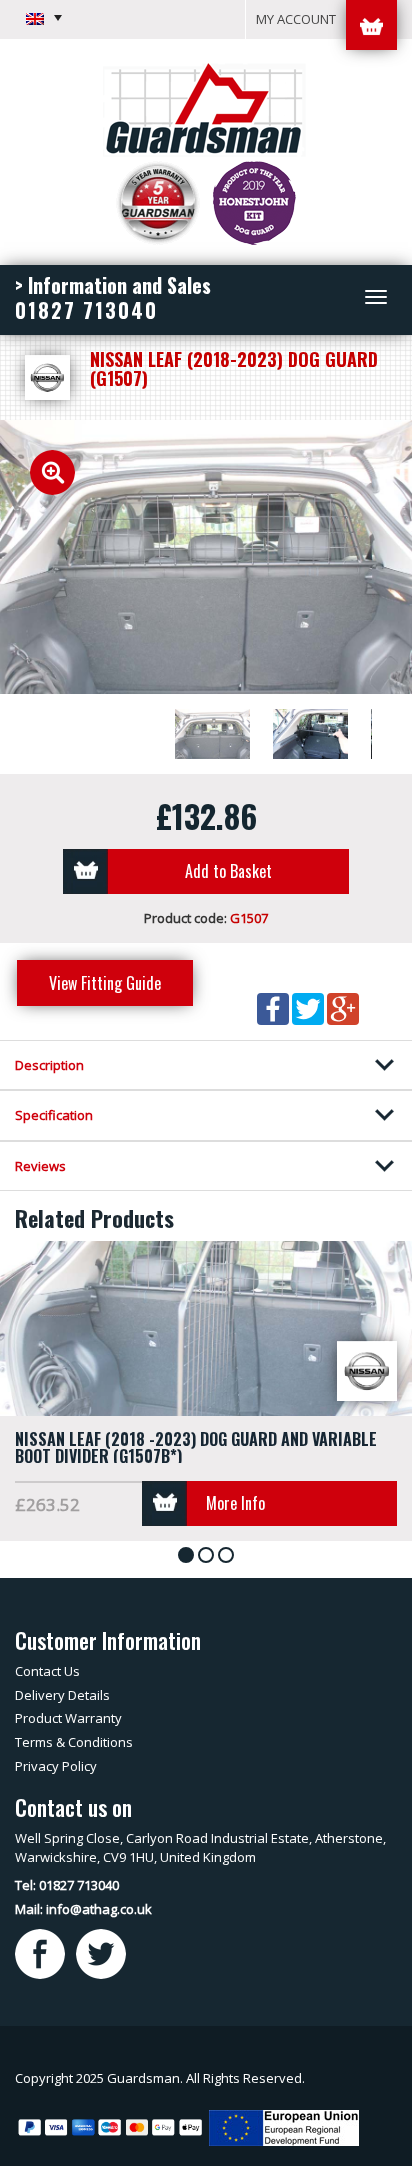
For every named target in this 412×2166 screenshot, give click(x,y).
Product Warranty (68, 1718)
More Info (235, 1503)
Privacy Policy (56, 1766)
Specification (54, 1115)
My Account (296, 19)
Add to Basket (228, 871)
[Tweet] (309, 1007)
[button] (44, 18)
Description (49, 1065)
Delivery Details (62, 1695)
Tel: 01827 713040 (67, 1885)
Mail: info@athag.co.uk (83, 1909)
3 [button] (229, 1556)
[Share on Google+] (343, 1007)
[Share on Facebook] (274, 1007)
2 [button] (209, 1556)
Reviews (40, 1166)
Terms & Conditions (74, 1742)
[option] (206, 557)
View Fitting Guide (105, 983)
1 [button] (189, 1556)
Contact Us (47, 1671)
